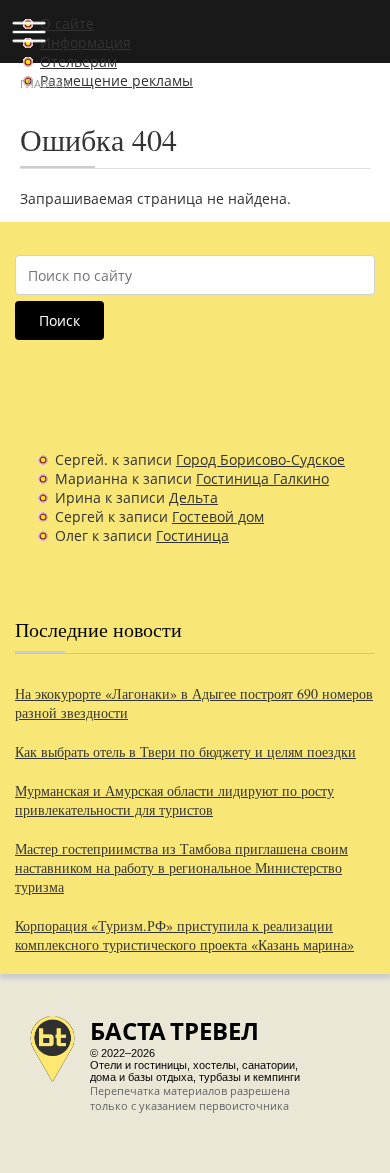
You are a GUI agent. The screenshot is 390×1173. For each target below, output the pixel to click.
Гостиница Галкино (262, 478)
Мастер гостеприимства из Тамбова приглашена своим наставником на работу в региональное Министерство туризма (181, 867)
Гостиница (192, 535)
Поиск (59, 320)
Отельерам (78, 61)
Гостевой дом (218, 516)
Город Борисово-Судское (260, 459)
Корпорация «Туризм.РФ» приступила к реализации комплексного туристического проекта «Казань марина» (184, 935)
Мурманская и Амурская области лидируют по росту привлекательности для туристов (174, 800)
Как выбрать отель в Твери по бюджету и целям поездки (185, 751)
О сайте (67, 23)
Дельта (193, 497)
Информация (85, 42)
